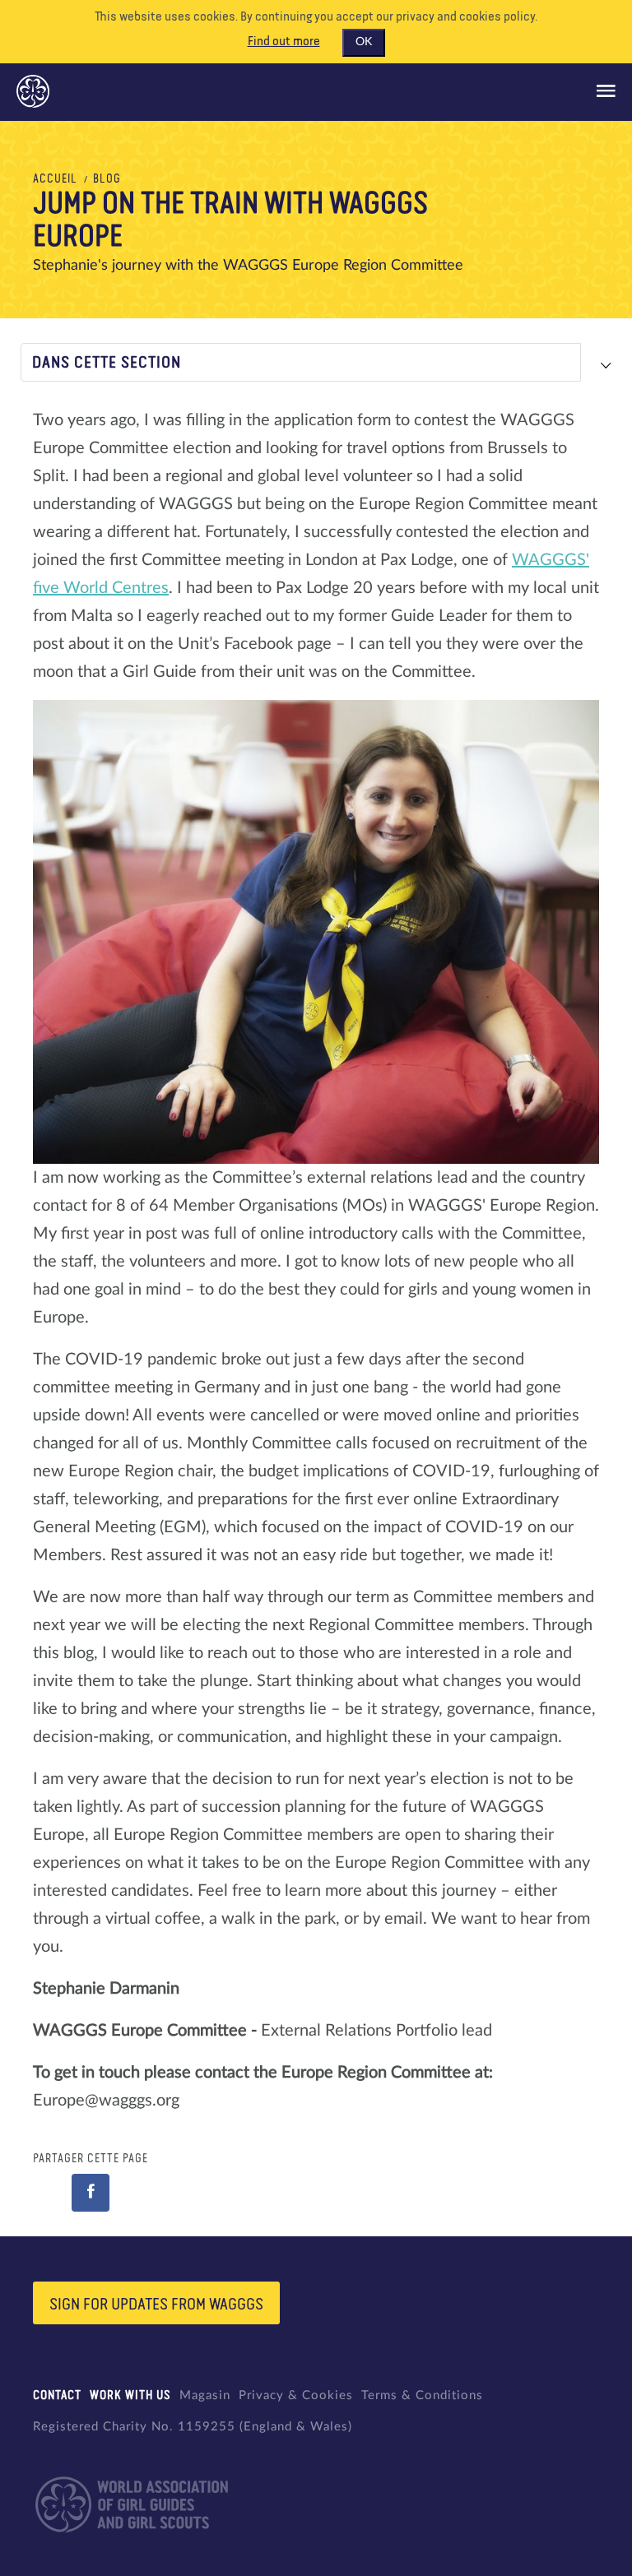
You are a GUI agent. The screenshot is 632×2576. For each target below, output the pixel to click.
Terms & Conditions (422, 2395)
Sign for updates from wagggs (156, 2305)
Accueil (55, 179)
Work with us (130, 2395)
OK (364, 42)
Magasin (205, 2395)
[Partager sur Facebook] (91, 2193)
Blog (107, 179)
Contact (57, 2395)
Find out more (284, 42)
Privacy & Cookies (296, 2395)
